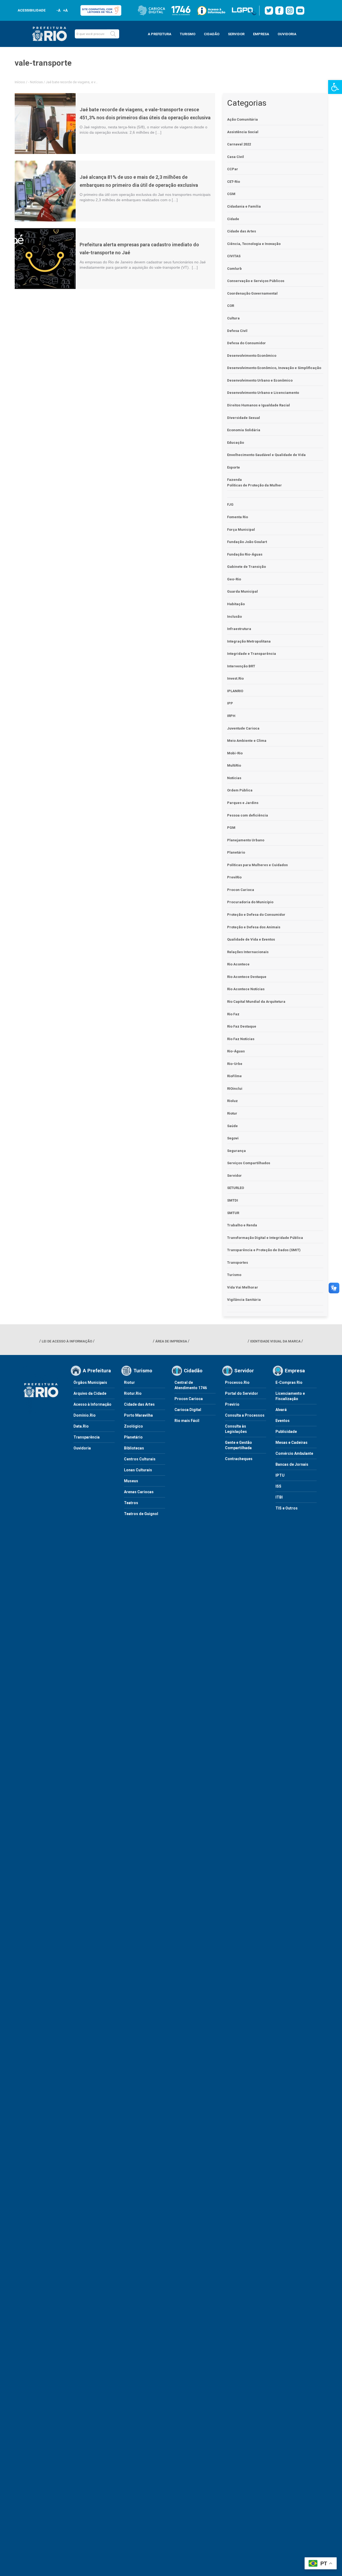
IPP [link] (230, 703)
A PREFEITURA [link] (160, 34)
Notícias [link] (36, 82)
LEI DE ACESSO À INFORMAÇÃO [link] (67, 1341)
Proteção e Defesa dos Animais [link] (254, 927)
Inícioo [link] (20, 82)
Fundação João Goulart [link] (247, 542)
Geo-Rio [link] (234, 579)
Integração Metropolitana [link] (249, 641)
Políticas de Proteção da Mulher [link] (254, 485)
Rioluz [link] (232, 1101)
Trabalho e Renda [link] (242, 1225)
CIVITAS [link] (234, 256)
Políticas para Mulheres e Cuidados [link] (257, 865)
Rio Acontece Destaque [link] (247, 977)
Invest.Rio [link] (235, 678)
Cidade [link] (233, 219)
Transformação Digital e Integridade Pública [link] (265, 1238)
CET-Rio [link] (234, 182)
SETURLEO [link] (236, 1188)
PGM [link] (231, 828)
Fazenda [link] (234, 480)
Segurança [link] (236, 1151)
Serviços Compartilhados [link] (249, 1163)
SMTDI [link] (233, 1200)
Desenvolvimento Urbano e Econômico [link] (260, 380)
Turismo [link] (234, 1275)
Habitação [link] (236, 604)
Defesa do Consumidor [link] (246, 343)
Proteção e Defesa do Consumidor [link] (256, 915)
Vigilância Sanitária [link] (244, 1300)
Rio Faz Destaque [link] (242, 1026)
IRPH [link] (231, 716)
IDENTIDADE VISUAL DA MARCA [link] (275, 1341)
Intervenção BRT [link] (241, 666)
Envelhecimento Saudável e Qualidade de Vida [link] (266, 455)
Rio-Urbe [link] (235, 1064)
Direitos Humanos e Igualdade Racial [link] (259, 405)
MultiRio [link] (234, 765)
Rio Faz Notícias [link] (241, 1039)
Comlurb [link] (234, 269)
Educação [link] (236, 443)
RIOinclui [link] (235, 1089)
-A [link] (58, 10)
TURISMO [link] (188, 34)
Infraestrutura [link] (239, 629)
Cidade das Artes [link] (242, 231)
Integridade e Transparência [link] (252, 654)
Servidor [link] (234, 1176)
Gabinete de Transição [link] (246, 567)
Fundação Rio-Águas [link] (245, 554)
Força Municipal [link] (241, 530)
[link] (335, 87)
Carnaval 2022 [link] (239, 144)
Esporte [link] (234, 467)
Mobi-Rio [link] (235, 753)
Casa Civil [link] (236, 157)
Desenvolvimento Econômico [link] (252, 356)
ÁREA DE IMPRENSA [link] (171, 1341)
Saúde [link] (232, 1126)
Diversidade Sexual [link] (244, 418)
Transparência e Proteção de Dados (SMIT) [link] (264, 1250)
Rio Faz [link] (233, 1014)
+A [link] (65, 10)
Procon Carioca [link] (241, 890)
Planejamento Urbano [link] (246, 840)
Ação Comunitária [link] (242, 119)
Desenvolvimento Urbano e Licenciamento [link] (263, 393)
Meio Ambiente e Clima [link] (247, 741)
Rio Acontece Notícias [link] (246, 989)
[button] (113, 34)
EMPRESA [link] (261, 34)
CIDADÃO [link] (212, 34)
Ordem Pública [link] (240, 790)
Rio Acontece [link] (238, 964)
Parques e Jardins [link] (243, 803)
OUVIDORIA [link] (287, 34)
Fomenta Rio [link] (238, 517)
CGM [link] (231, 194)
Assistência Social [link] (243, 132)
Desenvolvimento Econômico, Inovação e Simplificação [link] (274, 368)
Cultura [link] (233, 318)
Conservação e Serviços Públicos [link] (256, 281)
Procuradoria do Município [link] (250, 902)
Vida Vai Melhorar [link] (243, 1287)
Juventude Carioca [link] (243, 728)
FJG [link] (230, 504)
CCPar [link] (233, 169)
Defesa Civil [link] (237, 331)
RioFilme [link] (234, 1076)
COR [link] (231, 306)
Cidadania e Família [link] (244, 206)
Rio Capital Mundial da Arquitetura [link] (256, 1002)
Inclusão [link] (234, 617)
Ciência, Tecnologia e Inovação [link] (254, 244)
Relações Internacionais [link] (248, 952)
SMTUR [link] (233, 1213)
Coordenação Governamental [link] (252, 293)
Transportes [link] (238, 1263)
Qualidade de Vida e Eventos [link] (251, 939)
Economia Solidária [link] (244, 430)
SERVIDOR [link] (236, 34)
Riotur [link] (232, 1113)
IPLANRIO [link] (235, 691)
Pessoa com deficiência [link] (248, 815)
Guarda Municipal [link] (242, 591)
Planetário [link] (236, 852)
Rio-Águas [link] (236, 1051)
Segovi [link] (233, 1138)
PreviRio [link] (234, 877)
